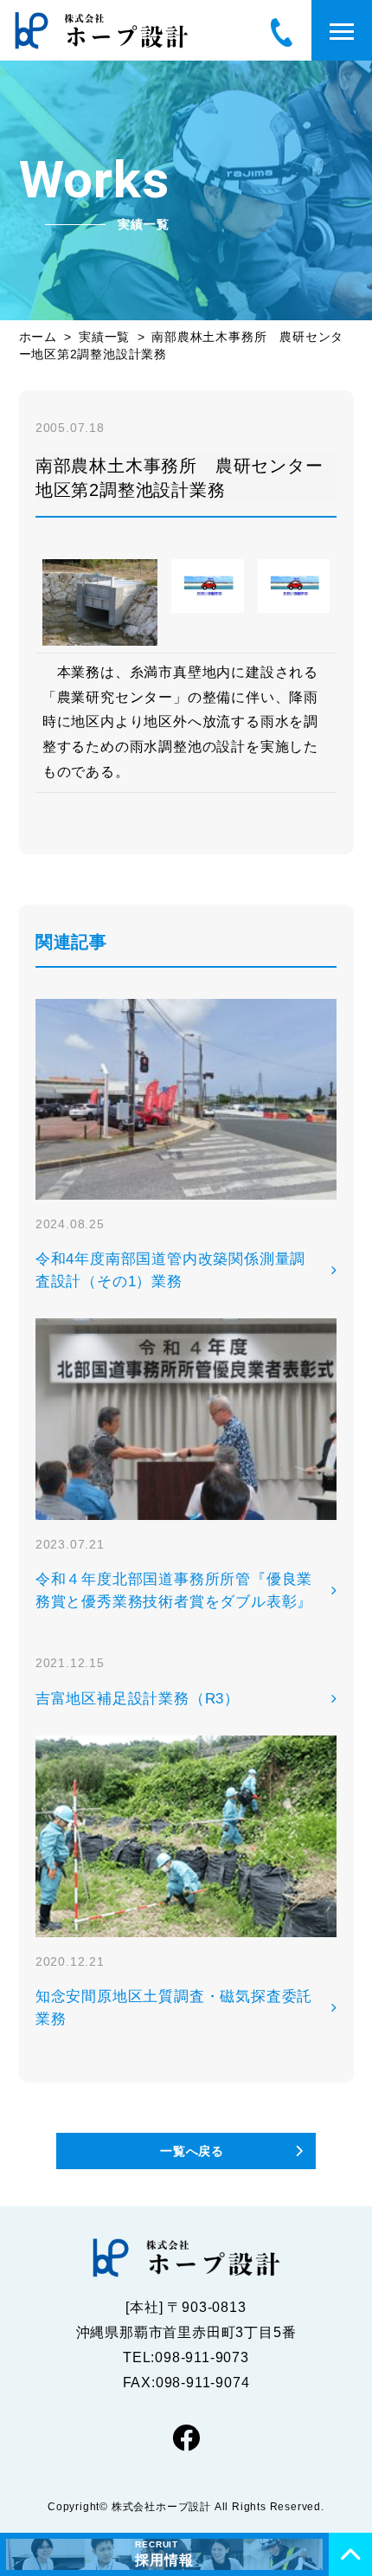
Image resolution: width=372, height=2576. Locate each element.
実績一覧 (104, 337)
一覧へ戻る (192, 2151)
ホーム (38, 337)
